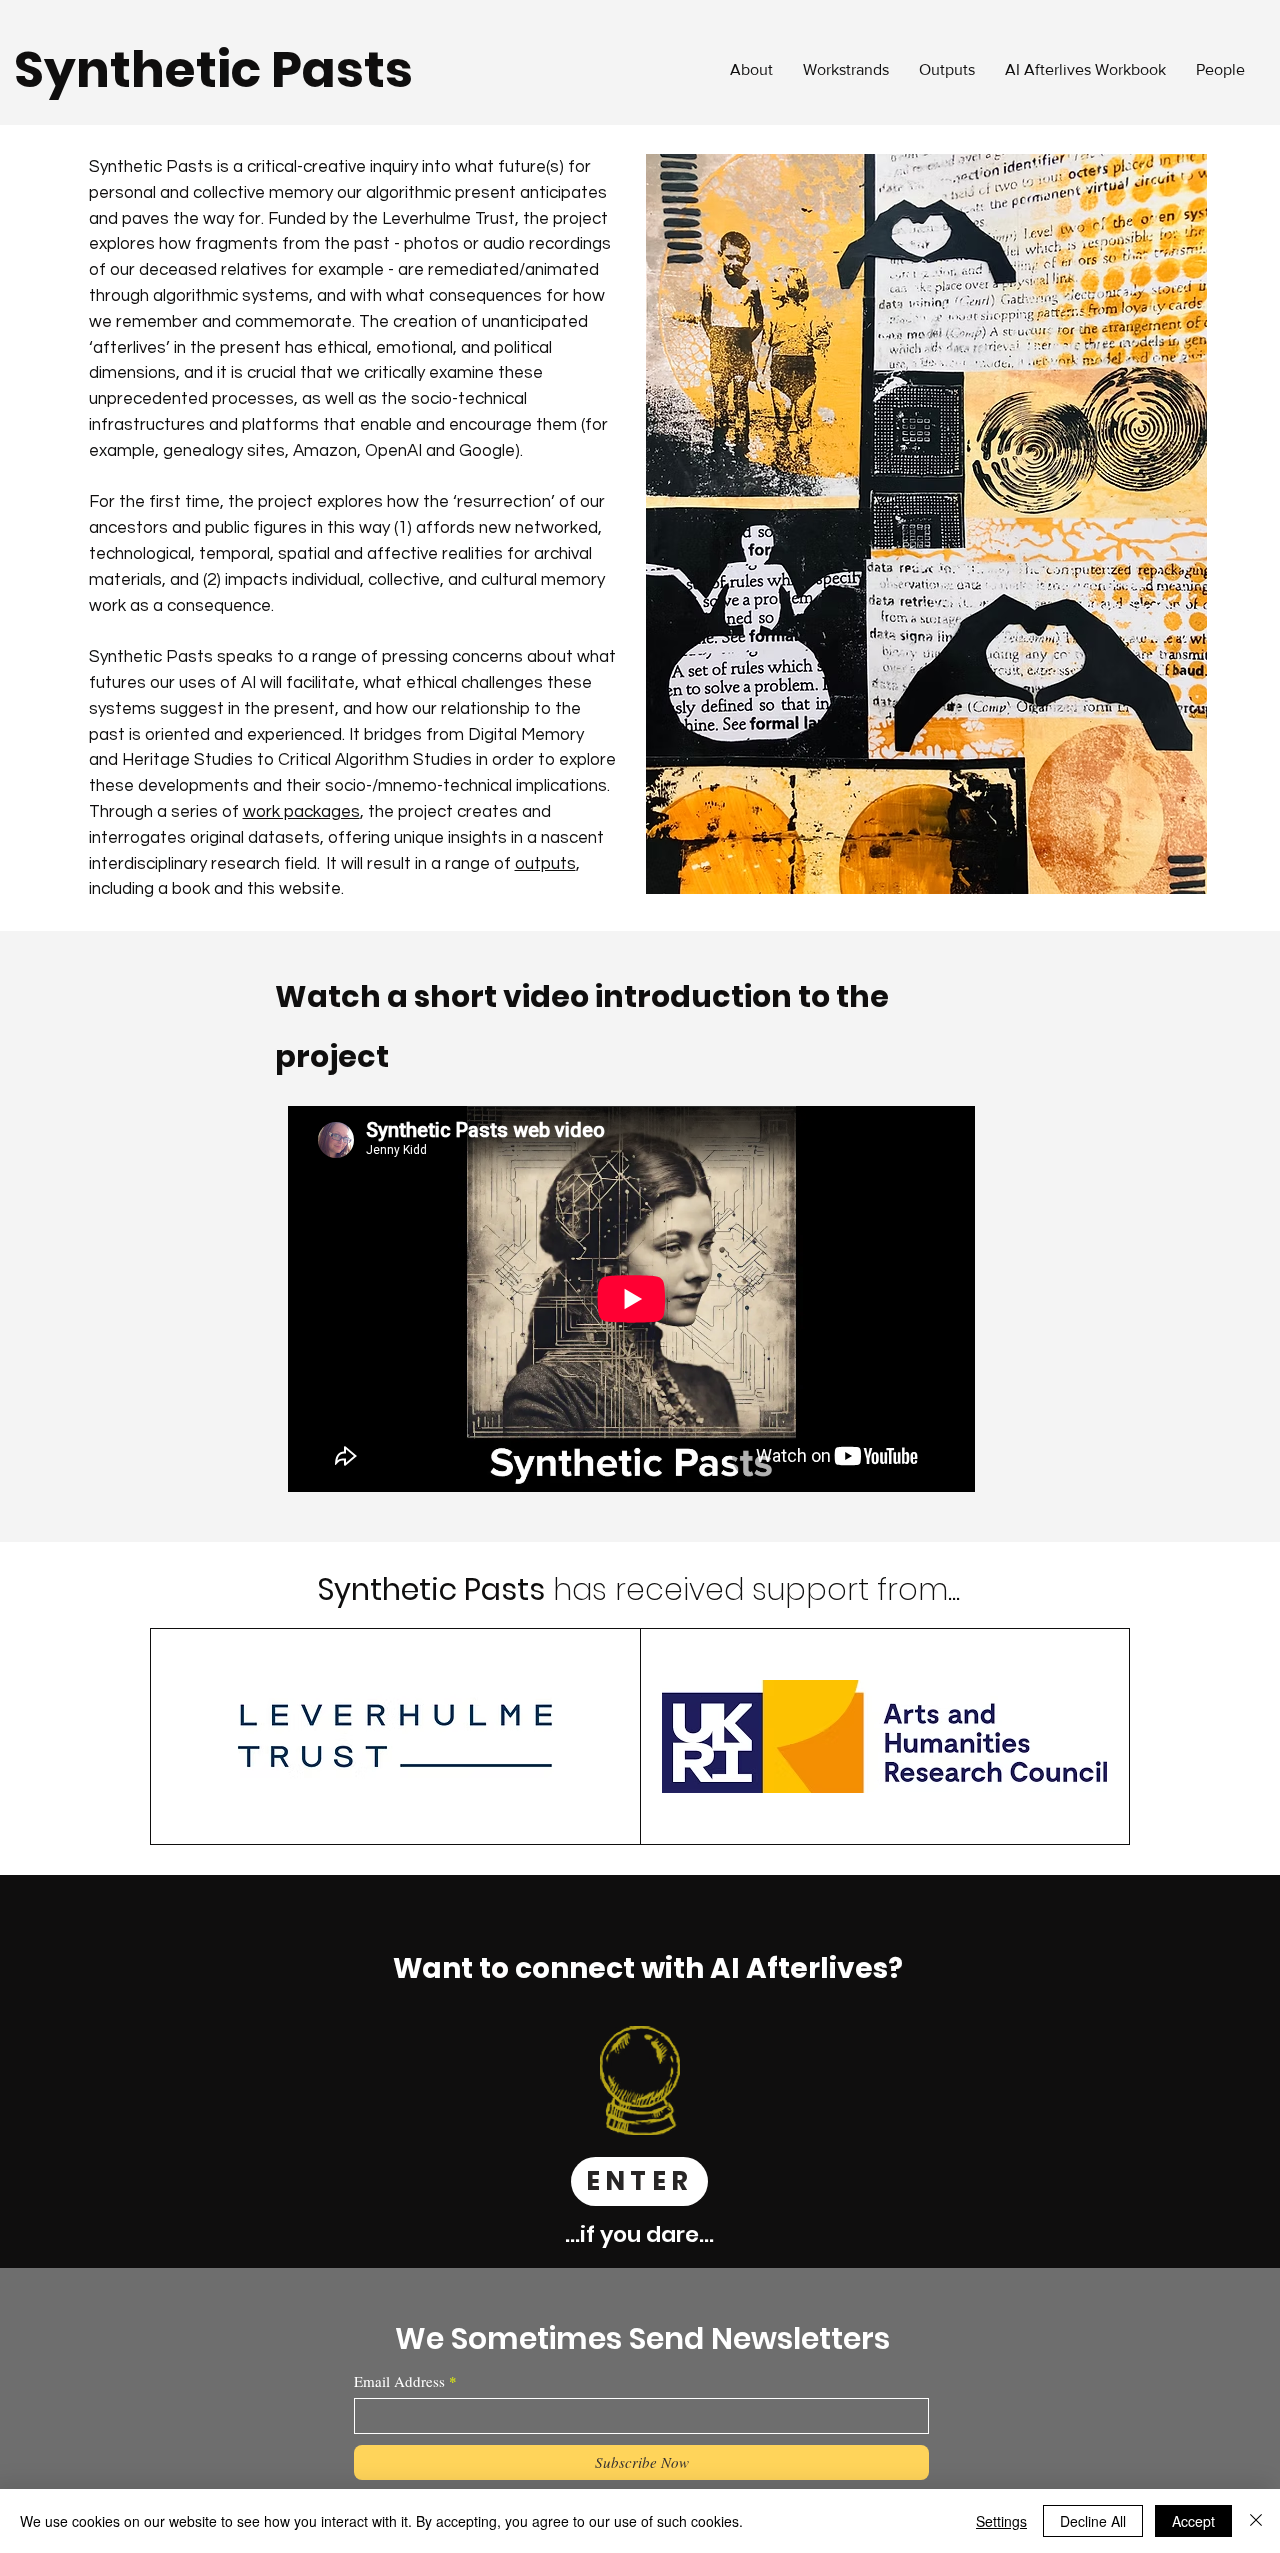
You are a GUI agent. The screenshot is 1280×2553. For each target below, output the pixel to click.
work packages (301, 812)
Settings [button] (1001, 2521)
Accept (1193, 2521)
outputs (545, 864)
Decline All (1093, 2521)
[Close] (1256, 2521)
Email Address (399, 2381)
